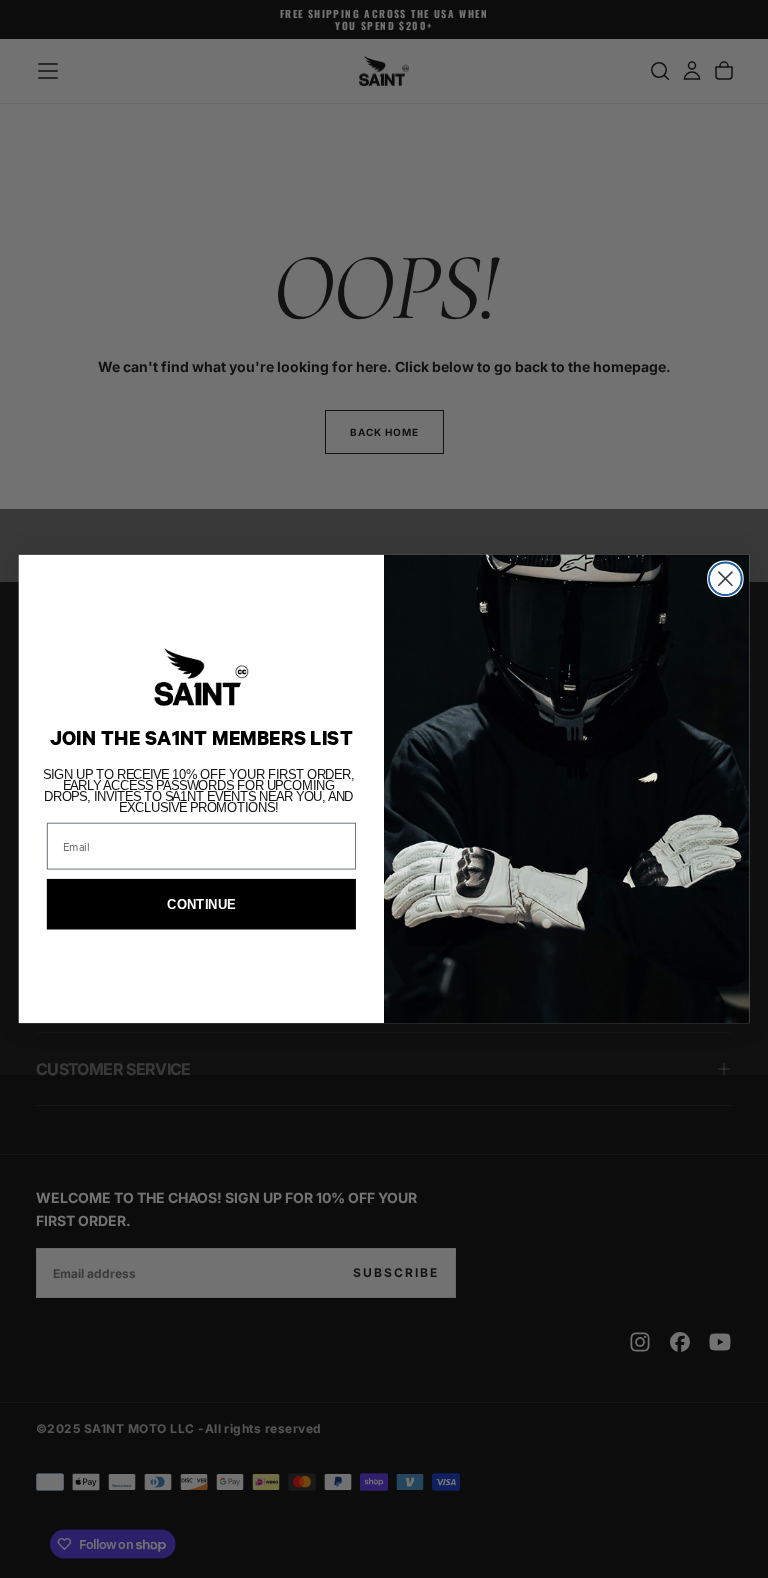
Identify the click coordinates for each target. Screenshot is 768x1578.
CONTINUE (201, 904)
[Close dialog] (725, 578)
